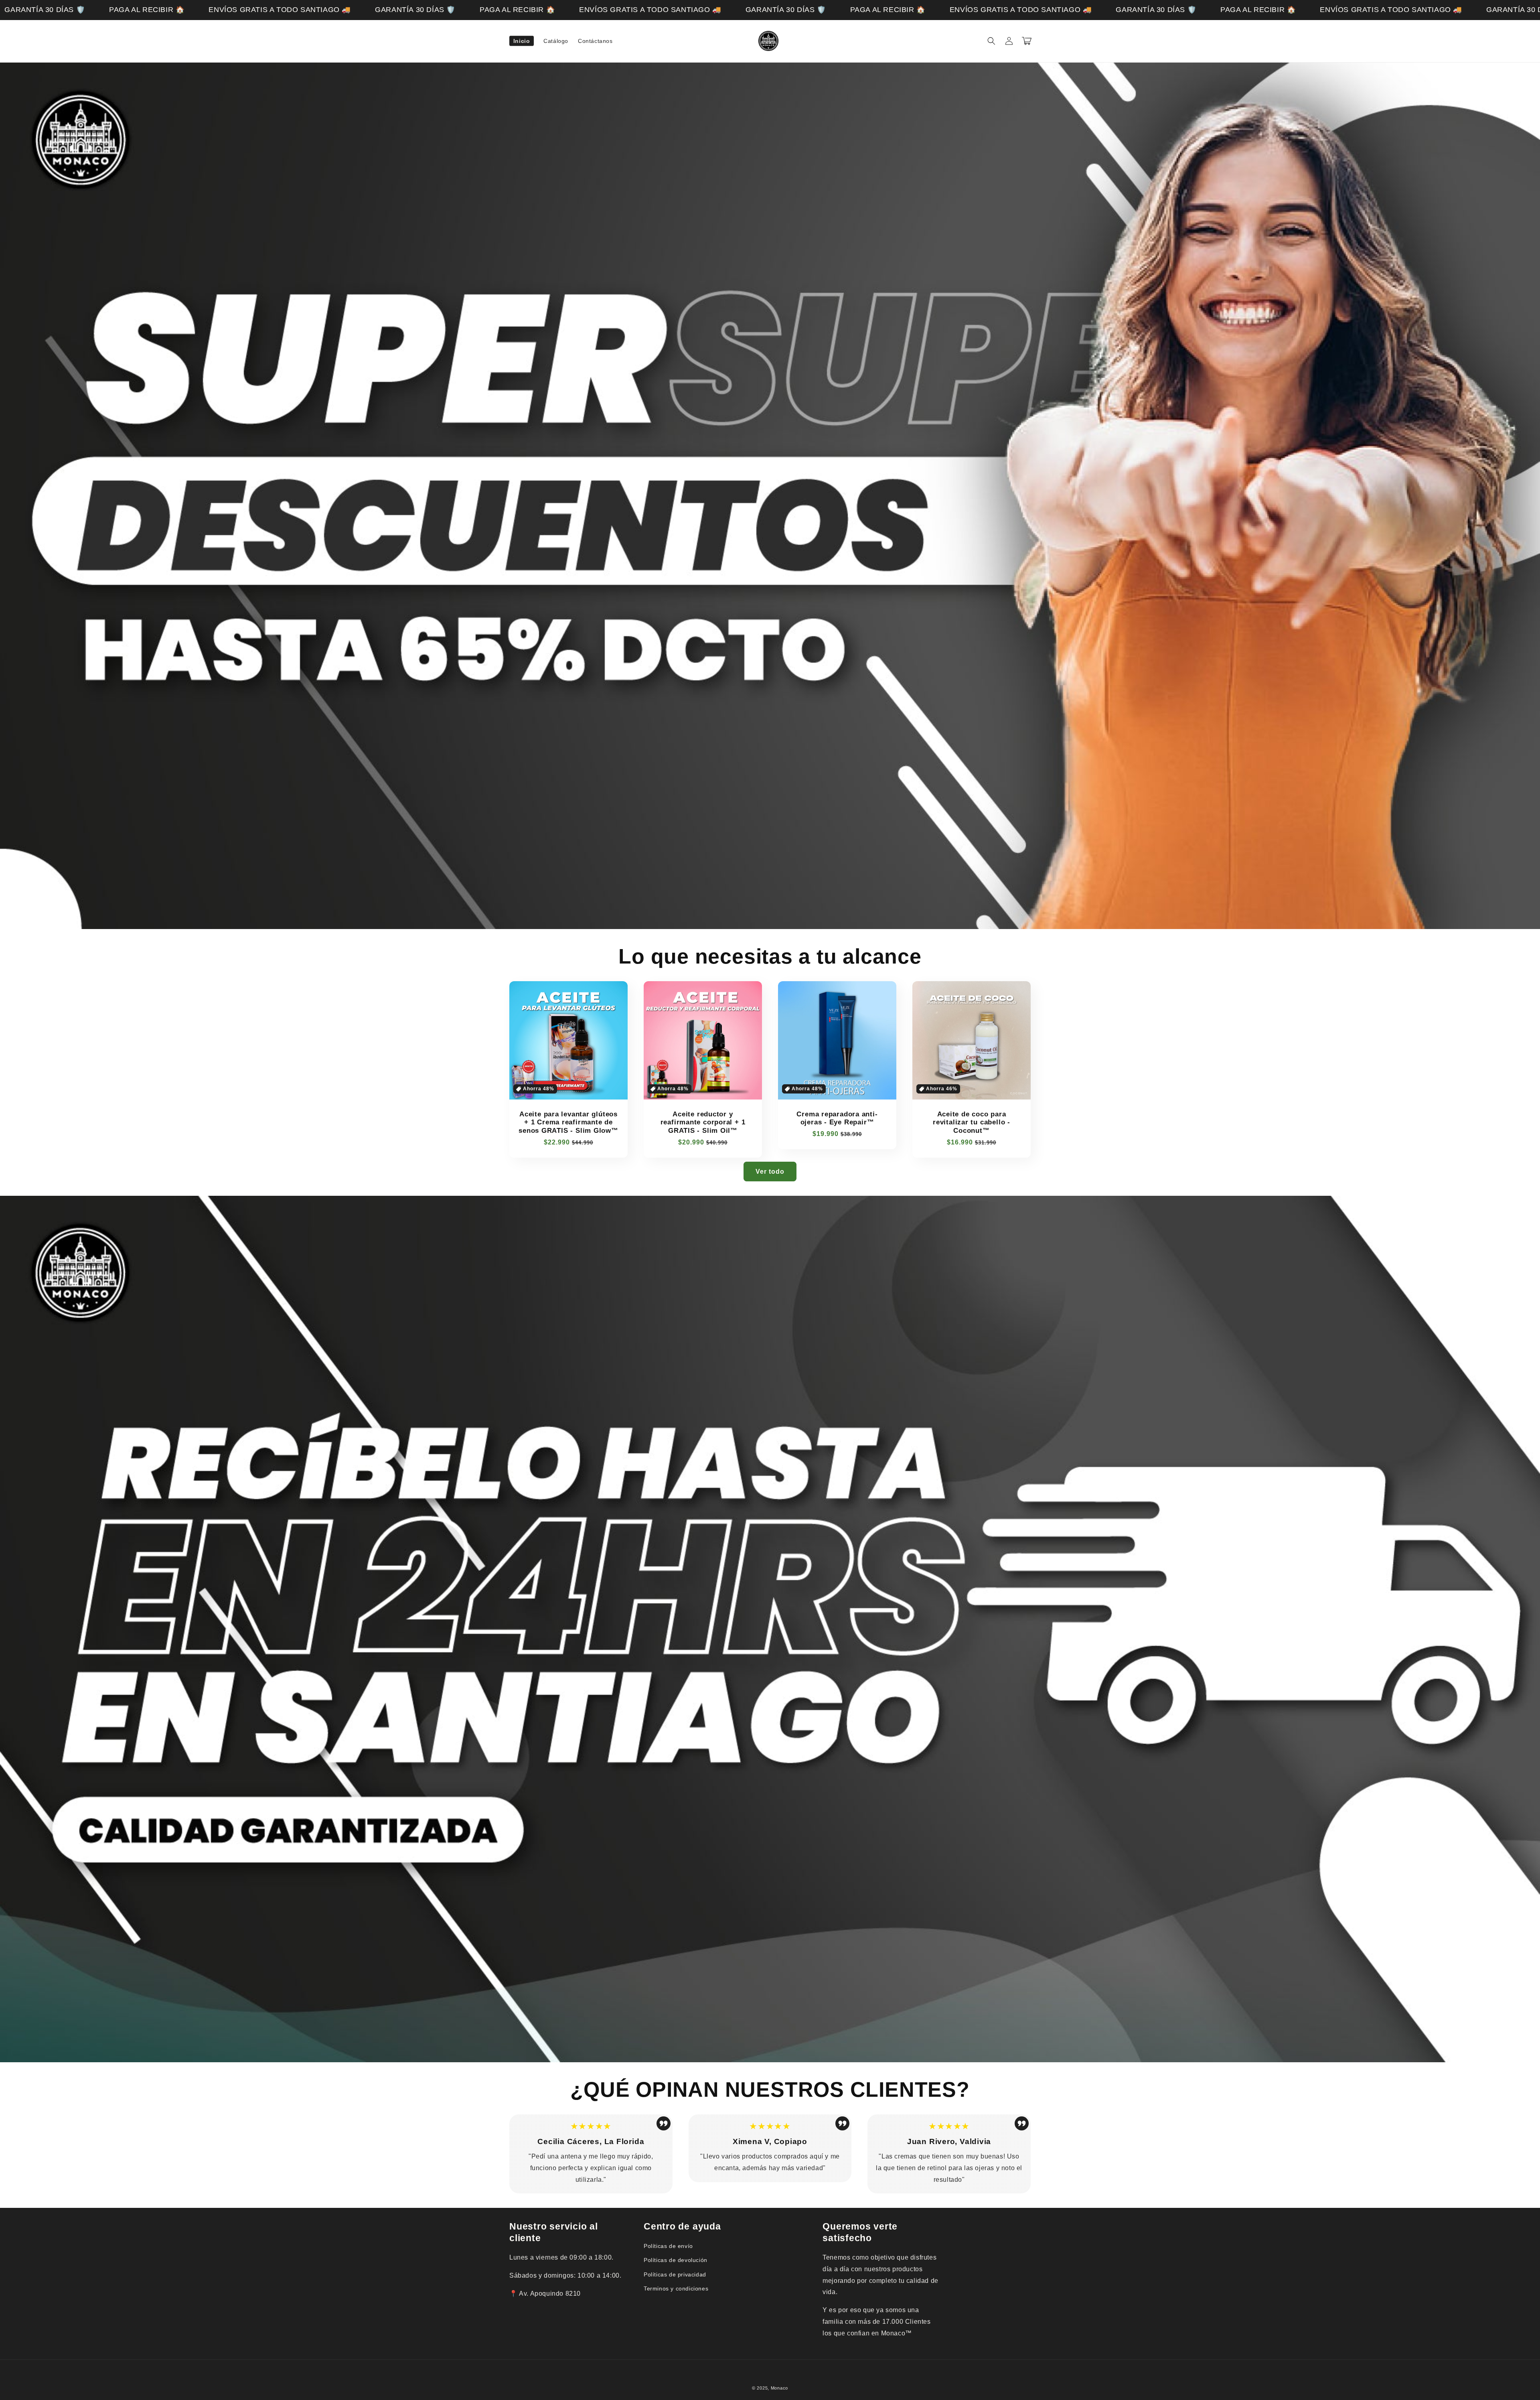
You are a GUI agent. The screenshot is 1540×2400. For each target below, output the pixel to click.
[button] (991, 41)
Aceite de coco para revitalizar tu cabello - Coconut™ (972, 1123)
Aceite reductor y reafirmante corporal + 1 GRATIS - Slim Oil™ (703, 1123)
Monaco (779, 2388)
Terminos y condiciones (676, 2288)
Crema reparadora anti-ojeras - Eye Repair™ (837, 1118)
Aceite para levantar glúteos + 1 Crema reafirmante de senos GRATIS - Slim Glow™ (568, 1123)
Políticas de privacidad (675, 2274)
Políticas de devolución (676, 2260)
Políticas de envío (668, 2246)
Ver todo (770, 1172)
